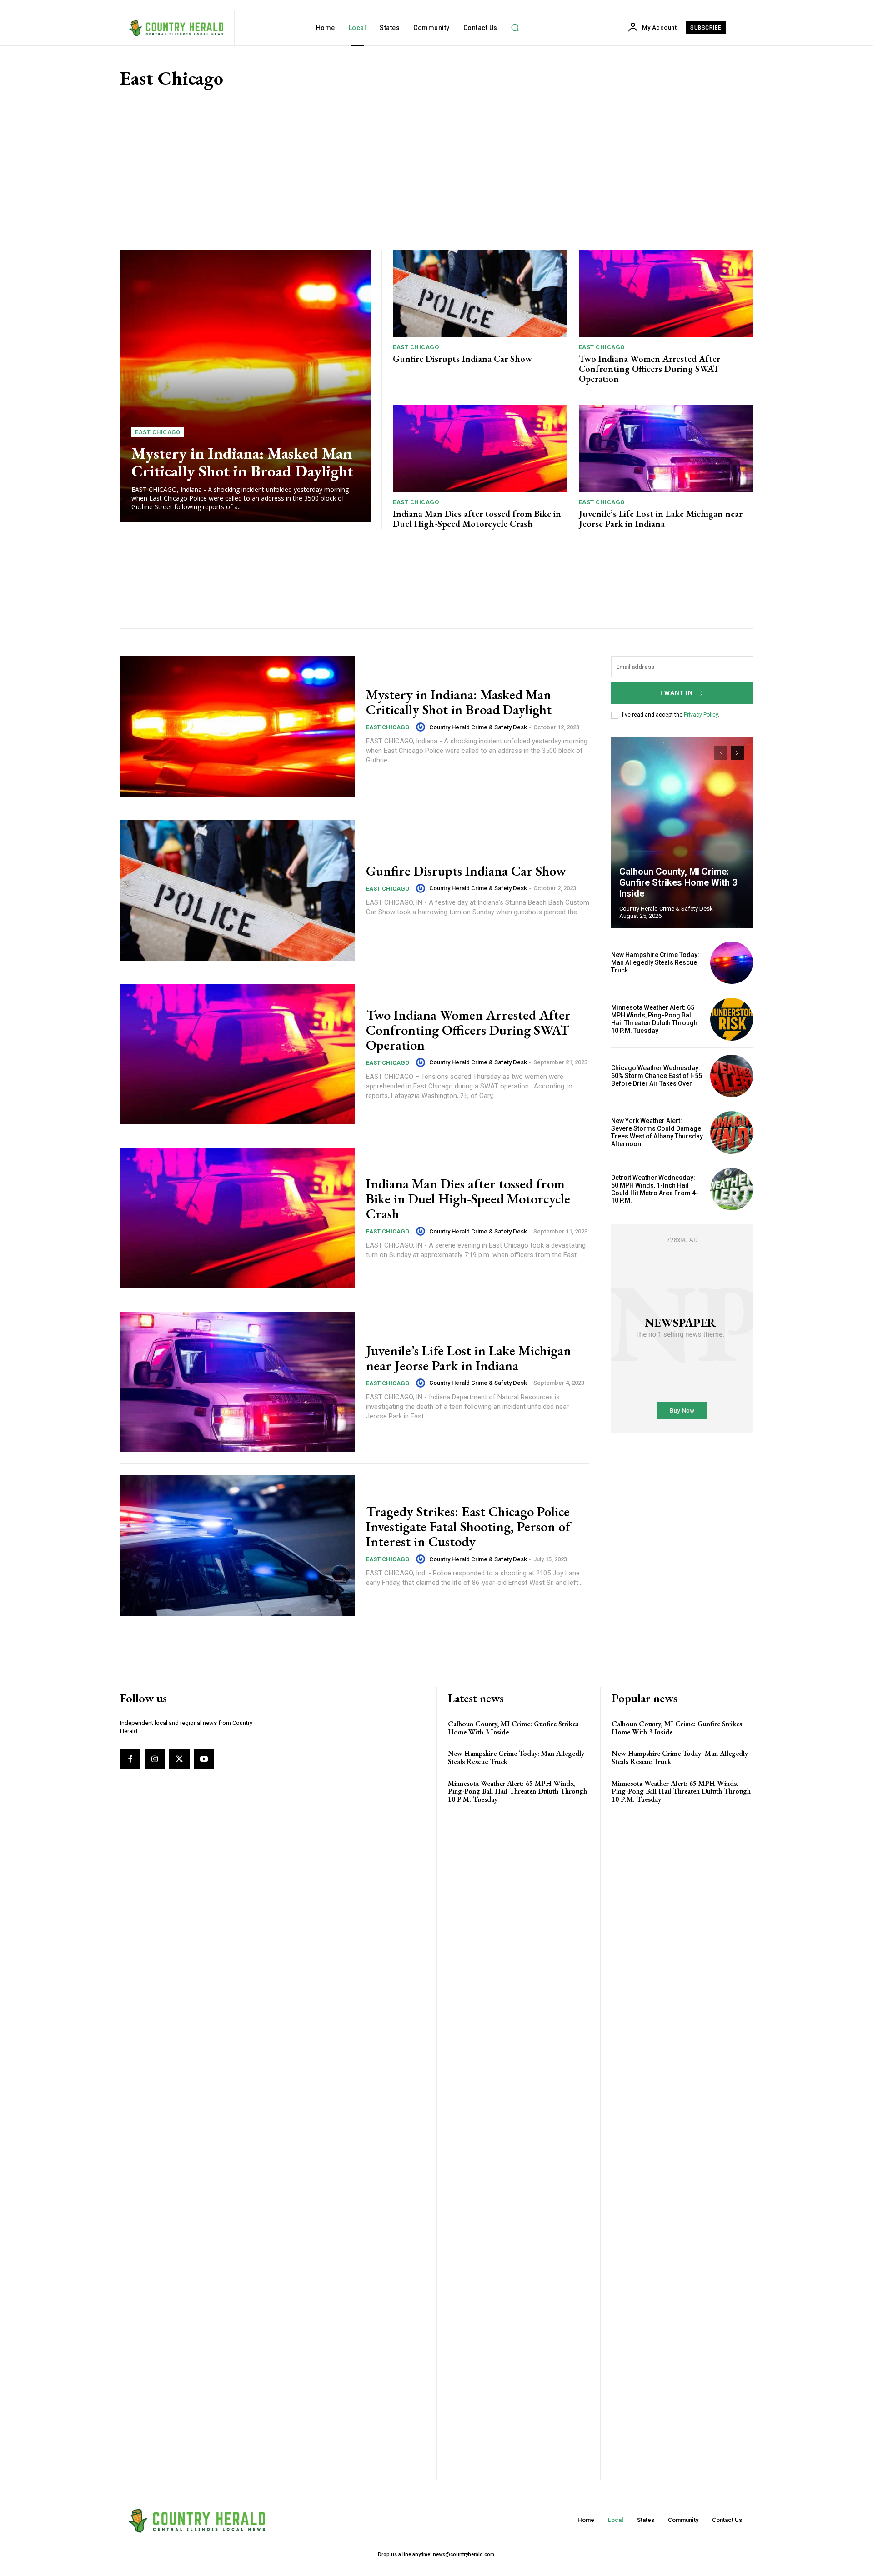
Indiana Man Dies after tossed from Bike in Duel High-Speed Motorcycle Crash (477, 519)
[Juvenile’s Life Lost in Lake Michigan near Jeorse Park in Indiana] (666, 448)
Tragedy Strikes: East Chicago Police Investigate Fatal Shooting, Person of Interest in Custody (468, 1526)
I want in (677, 693)
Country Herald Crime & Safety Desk (478, 727)
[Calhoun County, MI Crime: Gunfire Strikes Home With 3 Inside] (682, 832)
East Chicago (158, 432)
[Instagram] (155, 1759)
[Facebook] (130, 1759)
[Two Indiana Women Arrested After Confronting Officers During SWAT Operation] (666, 293)
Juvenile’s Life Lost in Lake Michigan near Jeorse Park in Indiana (661, 519)
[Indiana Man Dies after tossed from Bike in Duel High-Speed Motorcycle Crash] (480, 448)
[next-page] (737, 753)
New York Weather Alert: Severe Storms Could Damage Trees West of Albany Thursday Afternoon (657, 1132)
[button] (515, 28)
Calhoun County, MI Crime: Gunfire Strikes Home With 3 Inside (678, 882)
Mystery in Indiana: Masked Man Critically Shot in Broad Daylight (242, 462)
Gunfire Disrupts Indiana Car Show (462, 359)
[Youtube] (204, 1759)
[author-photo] (422, 727)
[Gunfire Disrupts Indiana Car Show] (480, 293)
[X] (179, 1759)
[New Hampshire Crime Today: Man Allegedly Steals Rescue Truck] (732, 963)
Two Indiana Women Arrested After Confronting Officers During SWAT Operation (650, 369)
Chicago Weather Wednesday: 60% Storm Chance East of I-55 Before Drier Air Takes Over (657, 1076)
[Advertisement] (436, 172)
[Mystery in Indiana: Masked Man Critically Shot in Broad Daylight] (245, 386)
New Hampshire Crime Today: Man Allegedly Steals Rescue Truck (655, 962)
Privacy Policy (701, 715)
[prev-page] (721, 753)
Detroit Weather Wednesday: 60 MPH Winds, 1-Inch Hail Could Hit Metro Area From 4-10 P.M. (655, 1189)
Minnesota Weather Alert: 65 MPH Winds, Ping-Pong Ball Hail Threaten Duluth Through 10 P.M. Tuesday (654, 1019)
